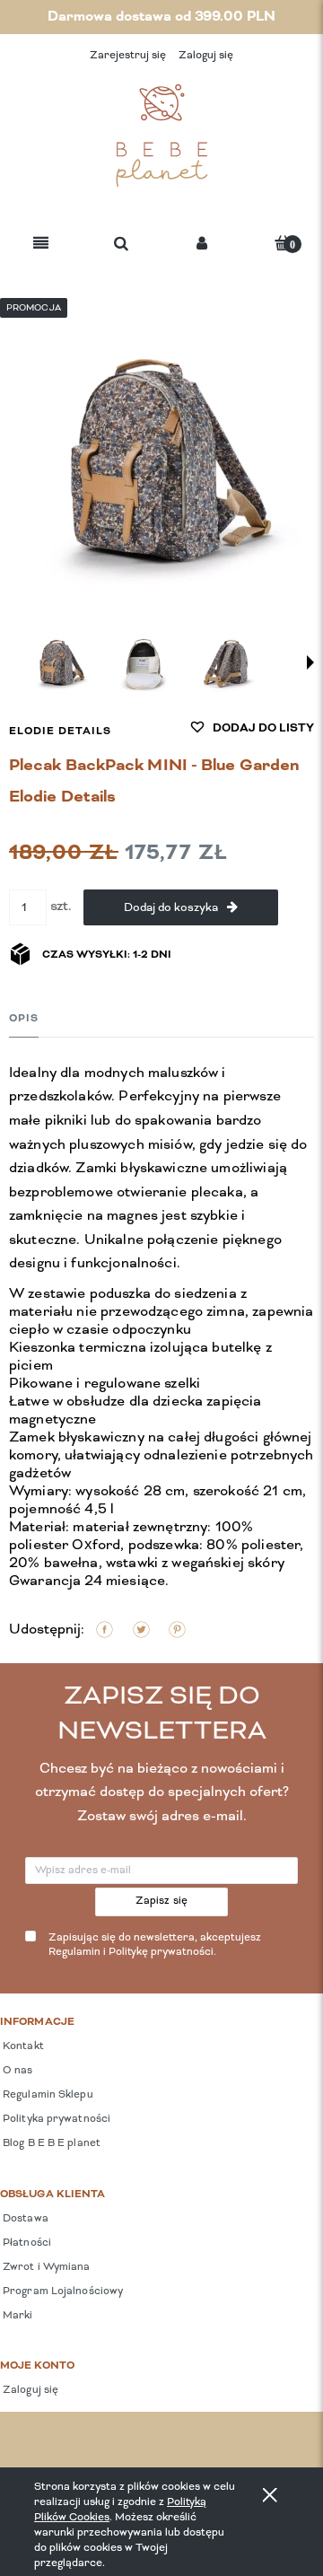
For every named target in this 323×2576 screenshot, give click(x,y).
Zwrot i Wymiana (45, 2267)
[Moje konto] (202, 245)
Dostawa (24, 2219)
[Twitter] (141, 1630)
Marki (17, 2316)
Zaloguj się (29, 2390)
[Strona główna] (161, 136)
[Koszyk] (283, 243)
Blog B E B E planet (50, 2143)
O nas (17, 2071)
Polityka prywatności (55, 2119)
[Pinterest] (177, 1630)
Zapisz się (162, 1901)
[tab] (24, 1018)
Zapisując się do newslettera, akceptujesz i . (155, 1945)
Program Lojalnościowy (61, 2291)
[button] (41, 245)
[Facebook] (105, 1630)
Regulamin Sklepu (47, 2095)
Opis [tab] (24, 1019)
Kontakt (22, 2046)
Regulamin (74, 1952)
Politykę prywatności (161, 1952)
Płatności (26, 2243)
